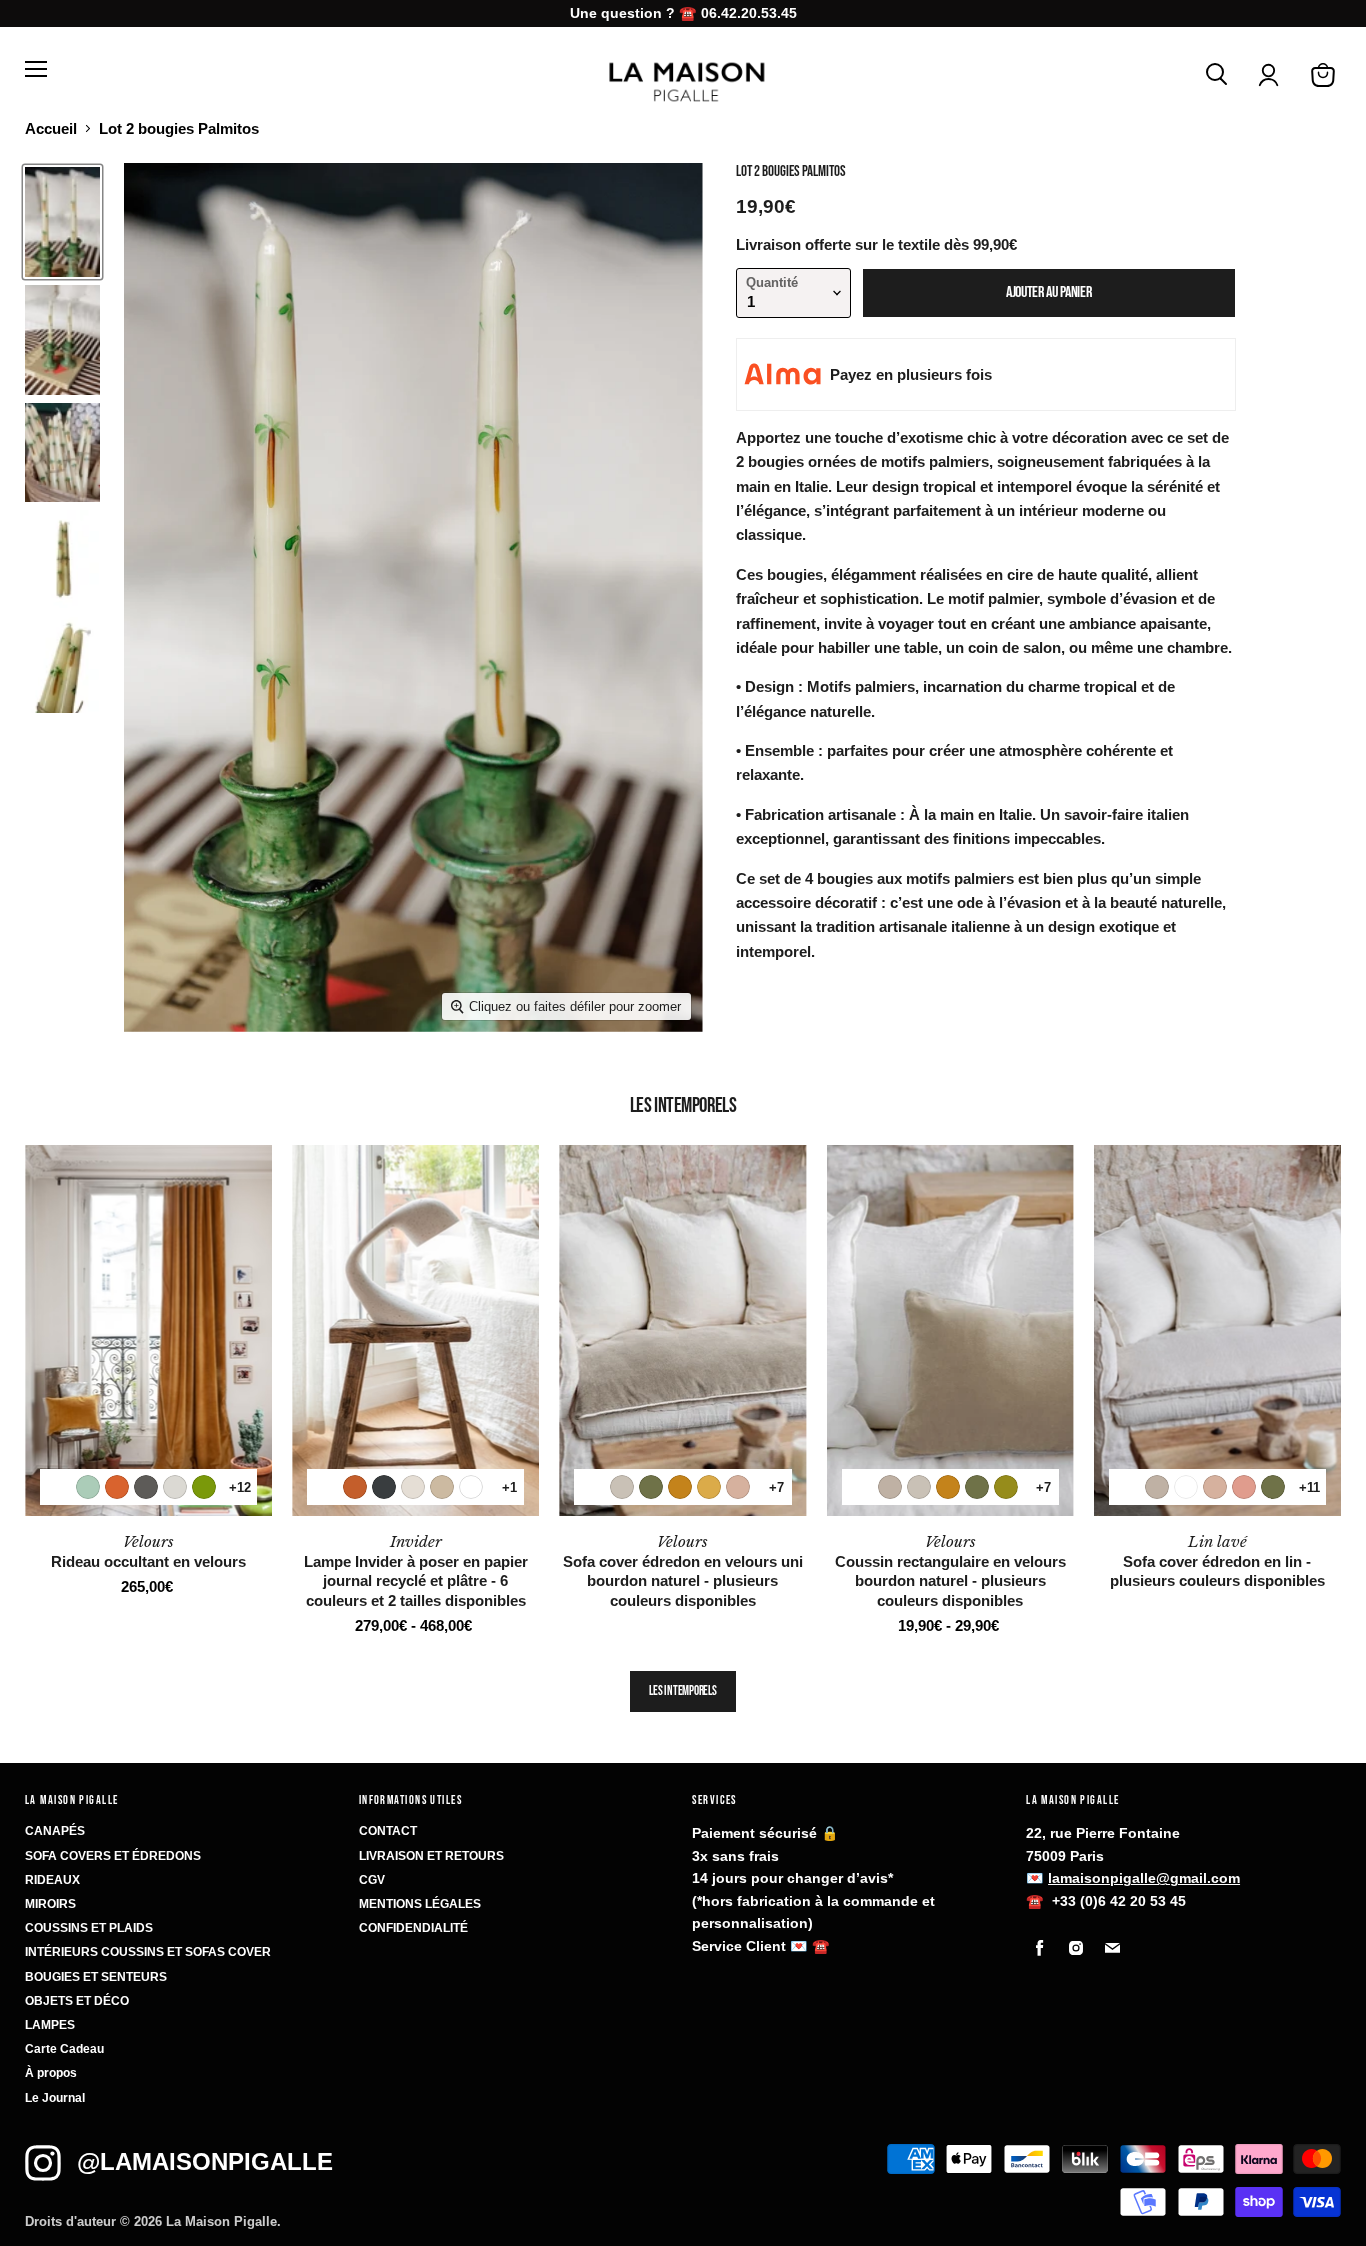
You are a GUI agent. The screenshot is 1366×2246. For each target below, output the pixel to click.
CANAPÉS (55, 1831)
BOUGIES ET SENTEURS (96, 1977)
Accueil (51, 128)
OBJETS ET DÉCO (77, 2001)
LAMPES (50, 2025)
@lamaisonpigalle (205, 2161)
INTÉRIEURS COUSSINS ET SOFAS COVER (148, 1952)
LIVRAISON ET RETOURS (431, 1856)
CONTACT (388, 1831)
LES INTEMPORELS (682, 1691)
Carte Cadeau (64, 2049)
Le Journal (55, 2098)
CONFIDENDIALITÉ (413, 1928)
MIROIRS (50, 1904)
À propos (51, 2073)
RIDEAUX (52, 1880)
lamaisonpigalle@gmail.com (1144, 1878)
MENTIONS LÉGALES (420, 1904)
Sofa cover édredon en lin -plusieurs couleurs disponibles (1217, 1561)
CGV (372, 1880)
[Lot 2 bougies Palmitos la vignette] (62, 222)
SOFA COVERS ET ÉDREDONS (113, 1856)
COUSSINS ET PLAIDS (89, 1928)
